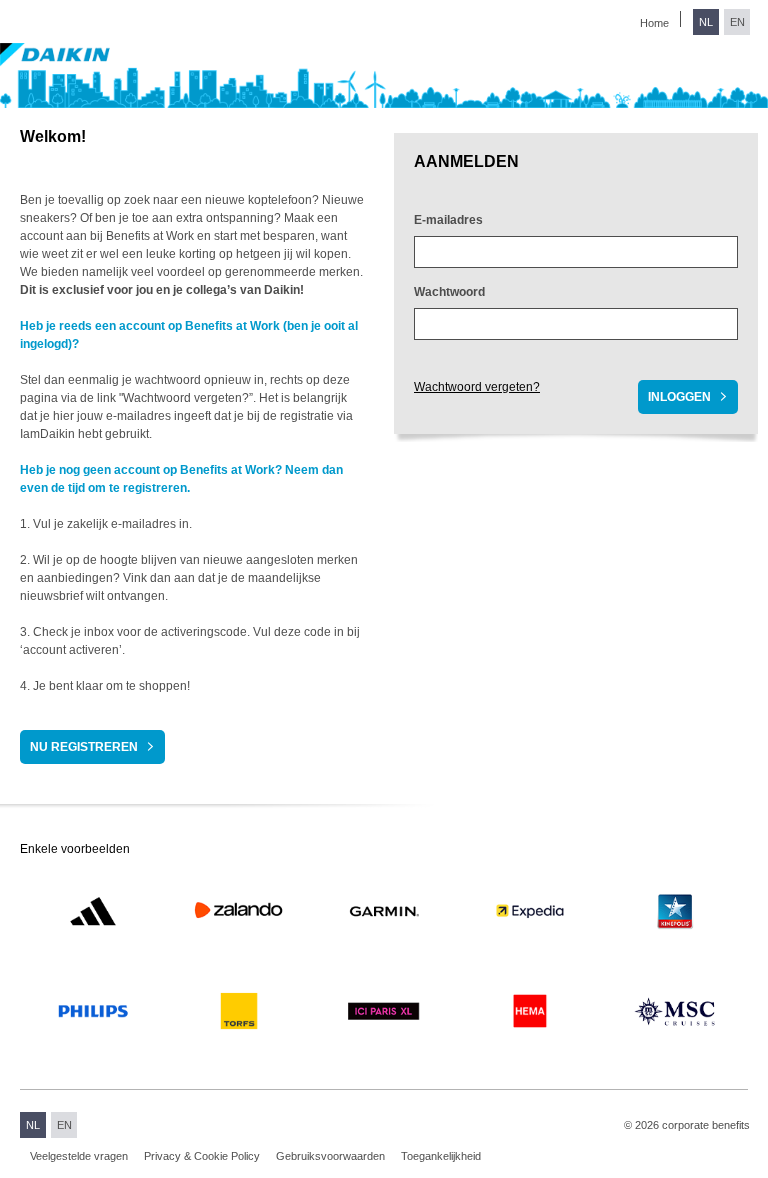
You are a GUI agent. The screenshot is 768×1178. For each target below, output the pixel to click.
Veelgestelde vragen (79, 1156)
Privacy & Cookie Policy (202, 1156)
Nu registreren (84, 747)
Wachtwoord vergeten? (477, 387)
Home (654, 23)
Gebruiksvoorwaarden (330, 1156)
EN (737, 22)
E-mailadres (448, 220)
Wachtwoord (449, 292)
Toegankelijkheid (441, 1156)
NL (706, 22)
